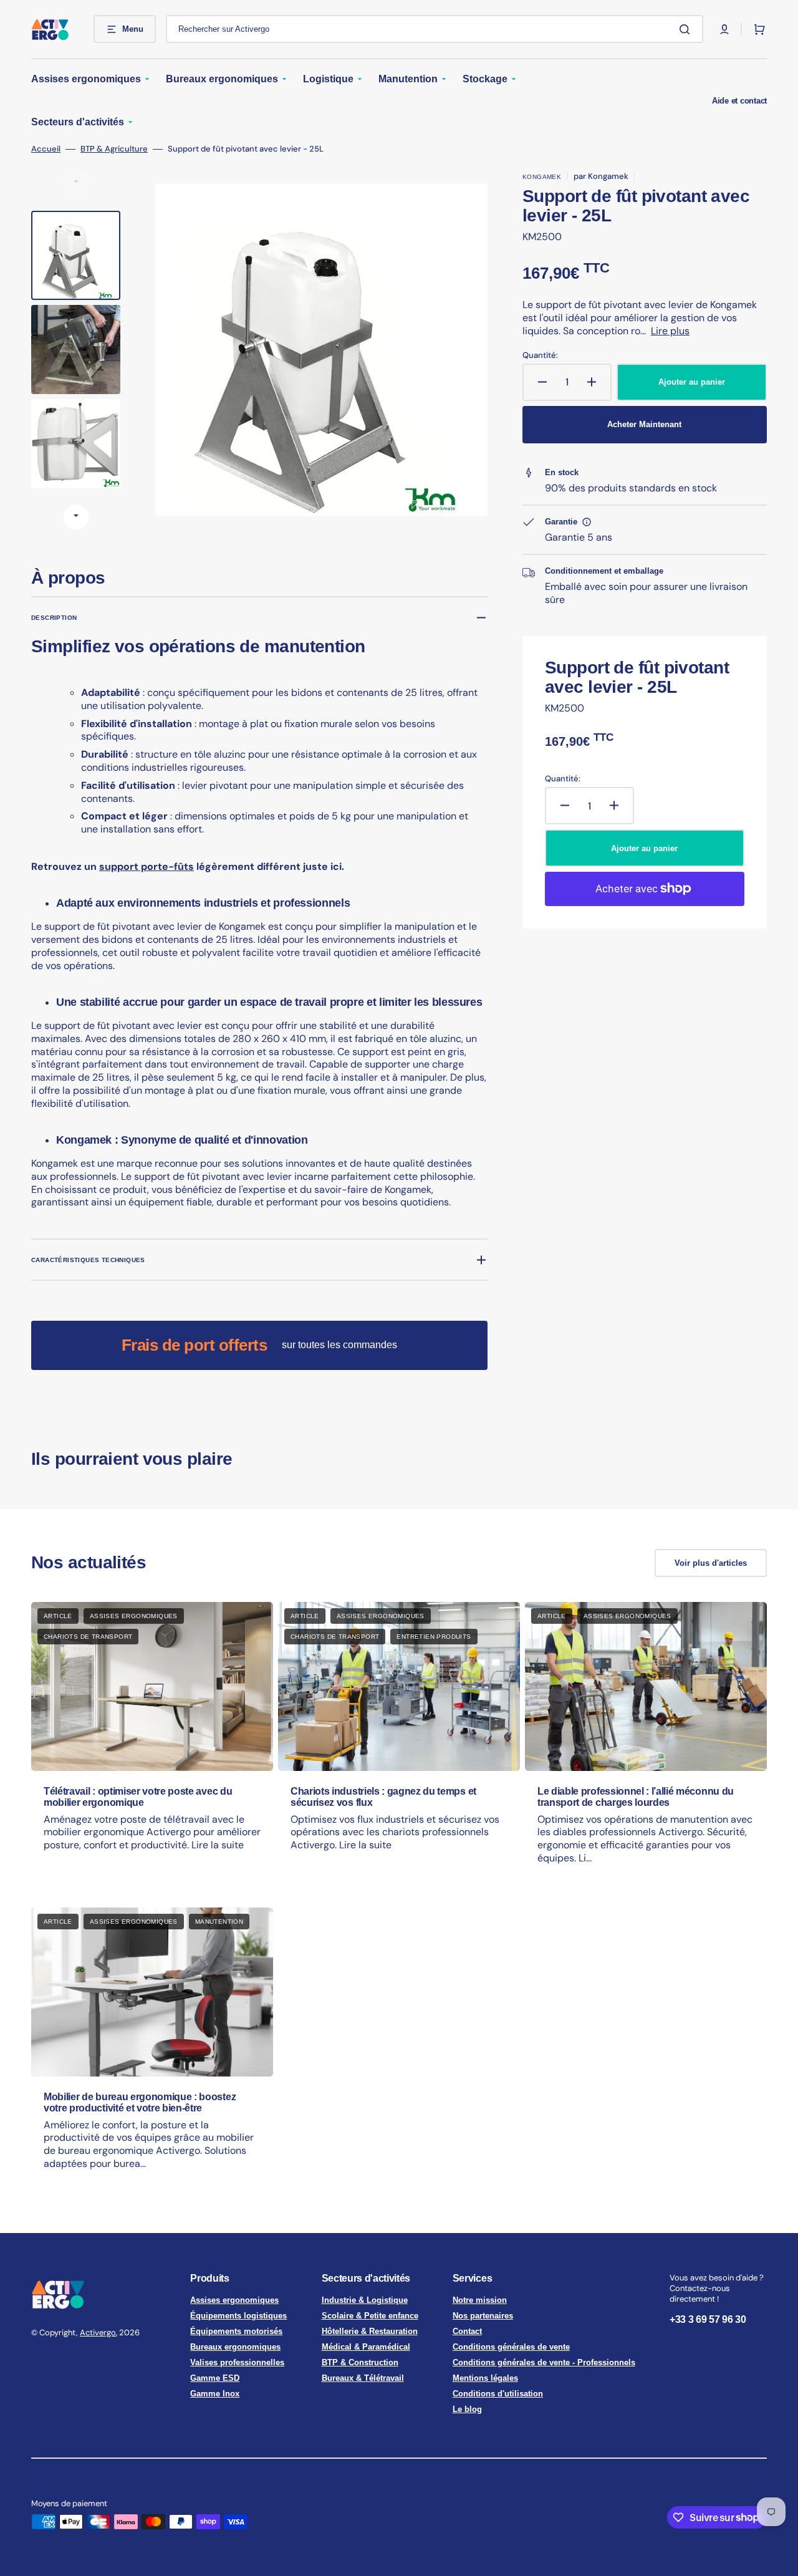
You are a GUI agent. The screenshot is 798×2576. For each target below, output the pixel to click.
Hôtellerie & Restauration (370, 2331)
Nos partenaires (483, 2316)
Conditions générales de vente (511, 2347)
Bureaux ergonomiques (235, 2347)
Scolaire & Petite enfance (370, 2316)
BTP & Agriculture (114, 149)
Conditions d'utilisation (498, 2394)
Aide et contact (739, 101)
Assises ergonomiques (234, 2300)
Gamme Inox (215, 2394)
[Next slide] (76, 517)
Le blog (467, 2409)
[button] (724, 29)
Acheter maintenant (644, 424)
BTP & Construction (360, 2362)
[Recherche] (687, 29)
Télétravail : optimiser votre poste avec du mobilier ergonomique (138, 1797)
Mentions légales (485, 2378)
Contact (467, 2331)
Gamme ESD (215, 2378)
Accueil (46, 149)
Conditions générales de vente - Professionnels (544, 2362)
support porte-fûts (147, 866)
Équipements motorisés (236, 2331)
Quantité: (540, 355)
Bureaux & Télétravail (363, 2378)
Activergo (98, 2332)
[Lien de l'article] (152, 1745)
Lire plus (670, 331)
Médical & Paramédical (366, 2347)
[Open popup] (587, 522)
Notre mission (480, 2300)
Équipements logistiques (238, 2316)
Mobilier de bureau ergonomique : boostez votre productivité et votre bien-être (140, 2102)
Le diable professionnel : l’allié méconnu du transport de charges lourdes (636, 1797)
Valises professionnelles (237, 2362)
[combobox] (435, 29)
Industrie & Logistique (365, 2300)
